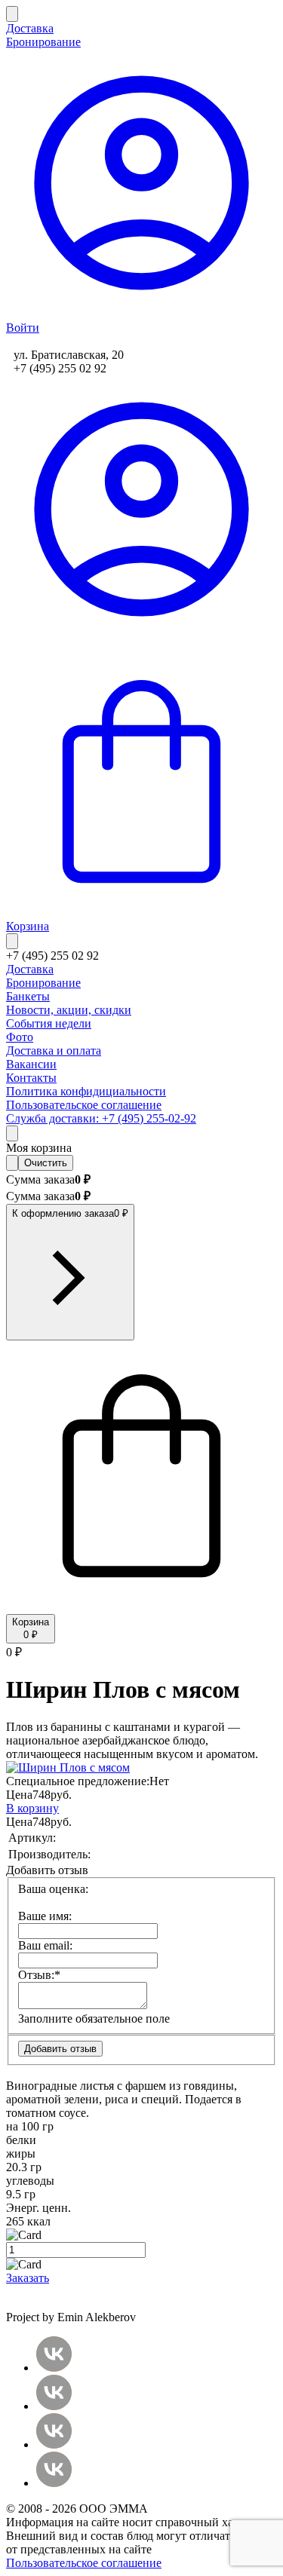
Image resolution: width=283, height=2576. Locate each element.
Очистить (46, 1163)
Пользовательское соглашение (84, 2563)
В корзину (32, 1808)
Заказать (28, 2278)
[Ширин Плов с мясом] (68, 1767)
